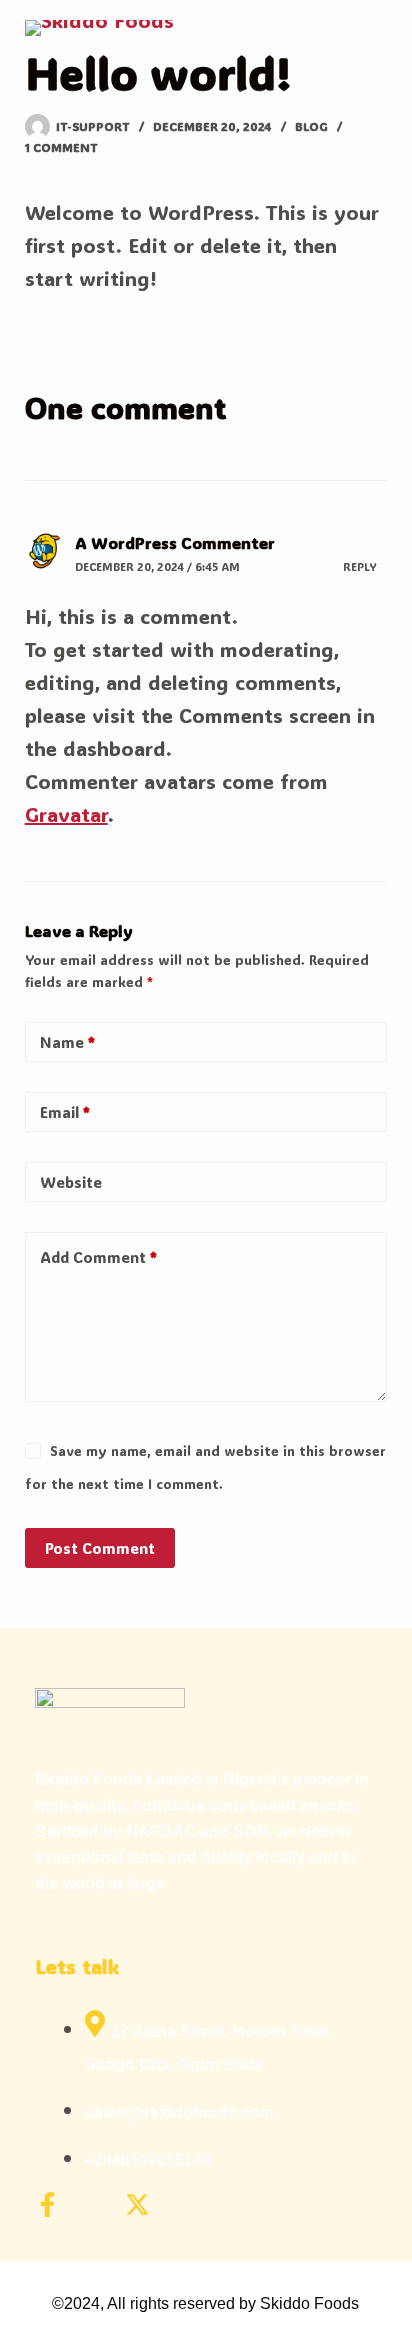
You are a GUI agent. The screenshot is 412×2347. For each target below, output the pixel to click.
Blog (311, 126)
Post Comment (100, 1548)
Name (67, 1042)
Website (71, 1182)
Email (65, 1112)
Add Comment (98, 1257)
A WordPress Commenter (175, 542)
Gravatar (66, 814)
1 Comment (61, 147)
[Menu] (378, 45)
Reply (360, 567)
